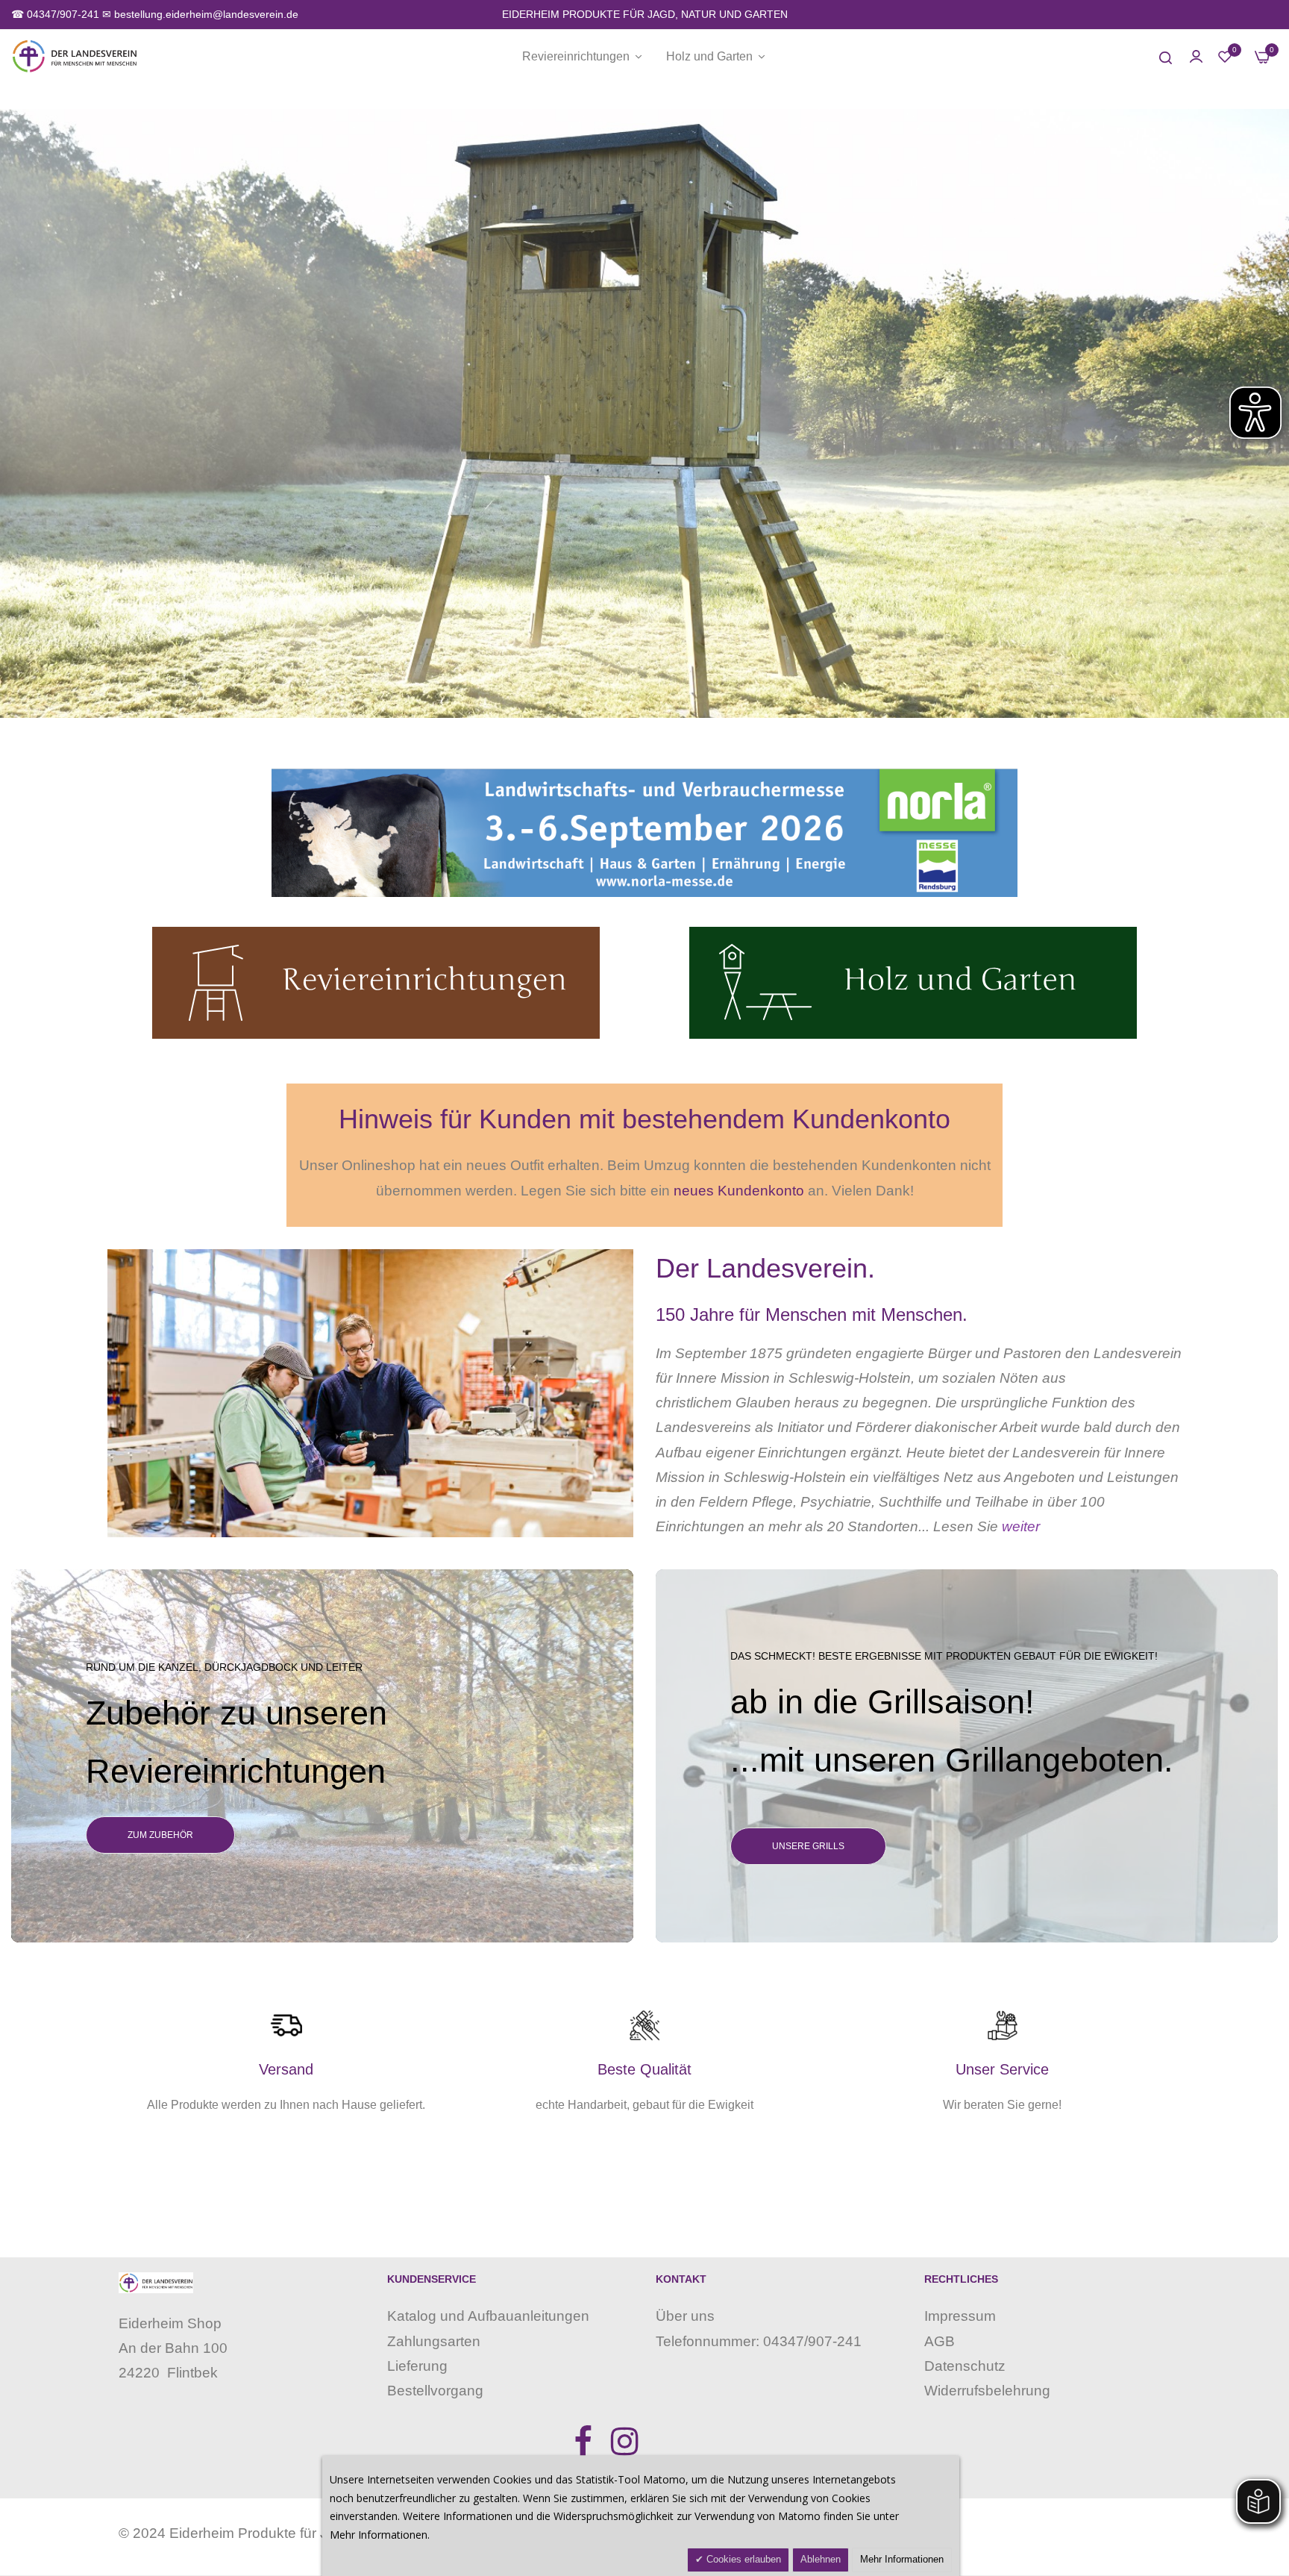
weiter (1021, 1526)
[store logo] (75, 56)
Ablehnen (821, 2559)
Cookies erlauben (742, 2559)
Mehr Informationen (902, 2559)
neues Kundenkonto (739, 1191)
